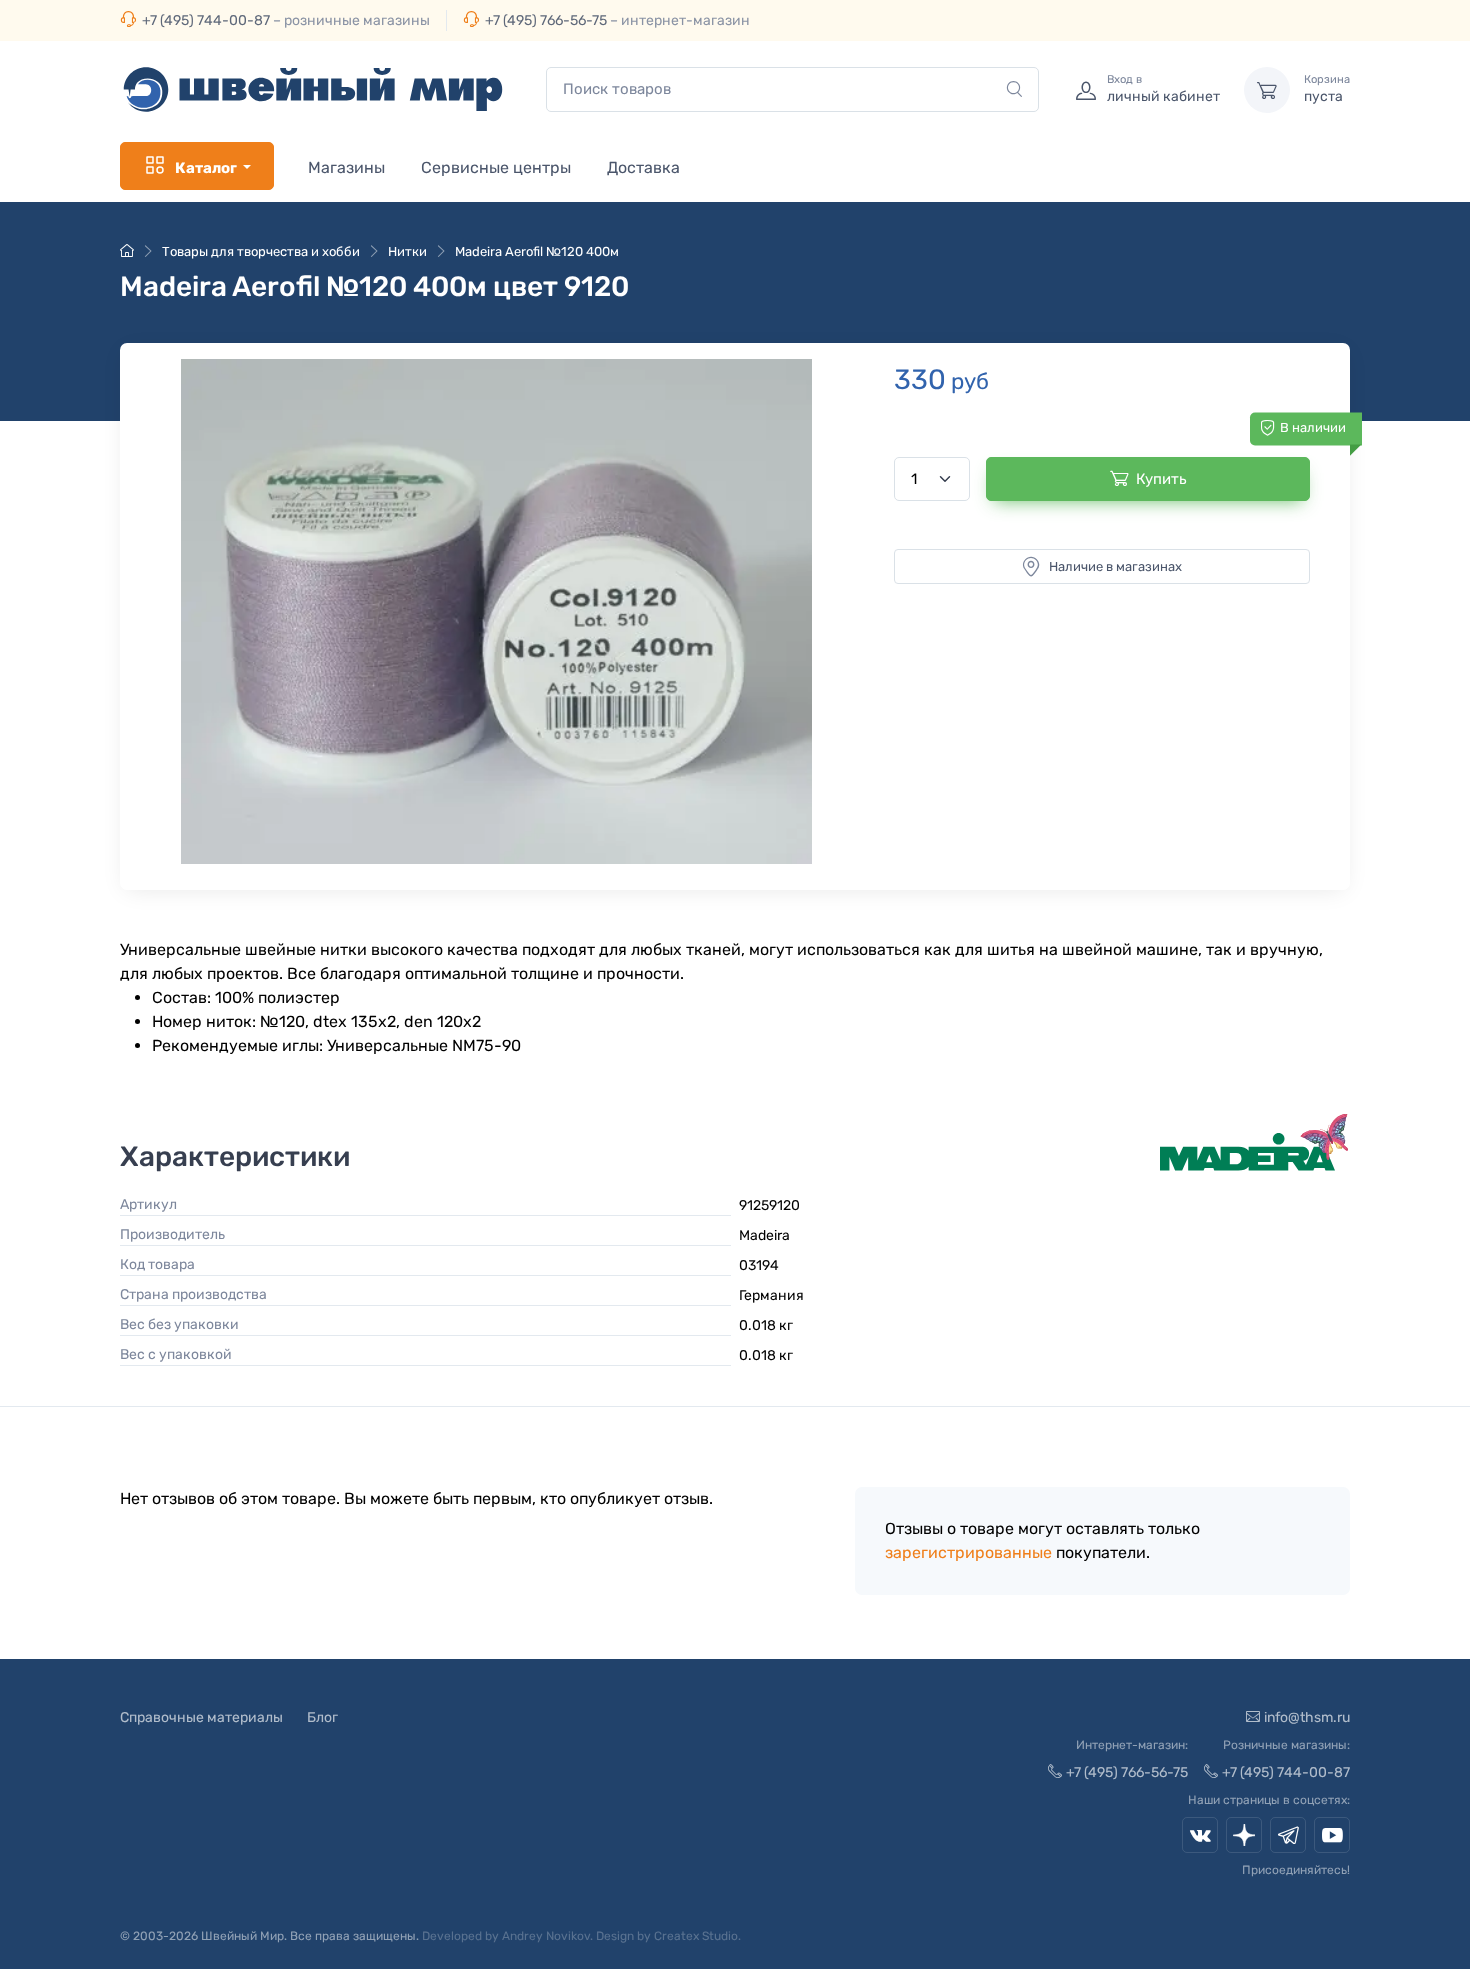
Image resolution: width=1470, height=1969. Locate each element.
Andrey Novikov (546, 1936)
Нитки (407, 251)
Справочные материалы (201, 1717)
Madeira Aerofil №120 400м (537, 251)
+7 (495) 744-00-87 (206, 20)
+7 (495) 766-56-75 (546, 20)
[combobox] (792, 89)
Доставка (643, 167)
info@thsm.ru (1307, 1717)
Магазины (346, 167)
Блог (322, 1717)
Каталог (206, 168)
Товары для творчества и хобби (261, 251)
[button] (496, 611)
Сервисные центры (496, 167)
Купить (1161, 479)
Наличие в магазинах (1115, 566)
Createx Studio (696, 1936)
